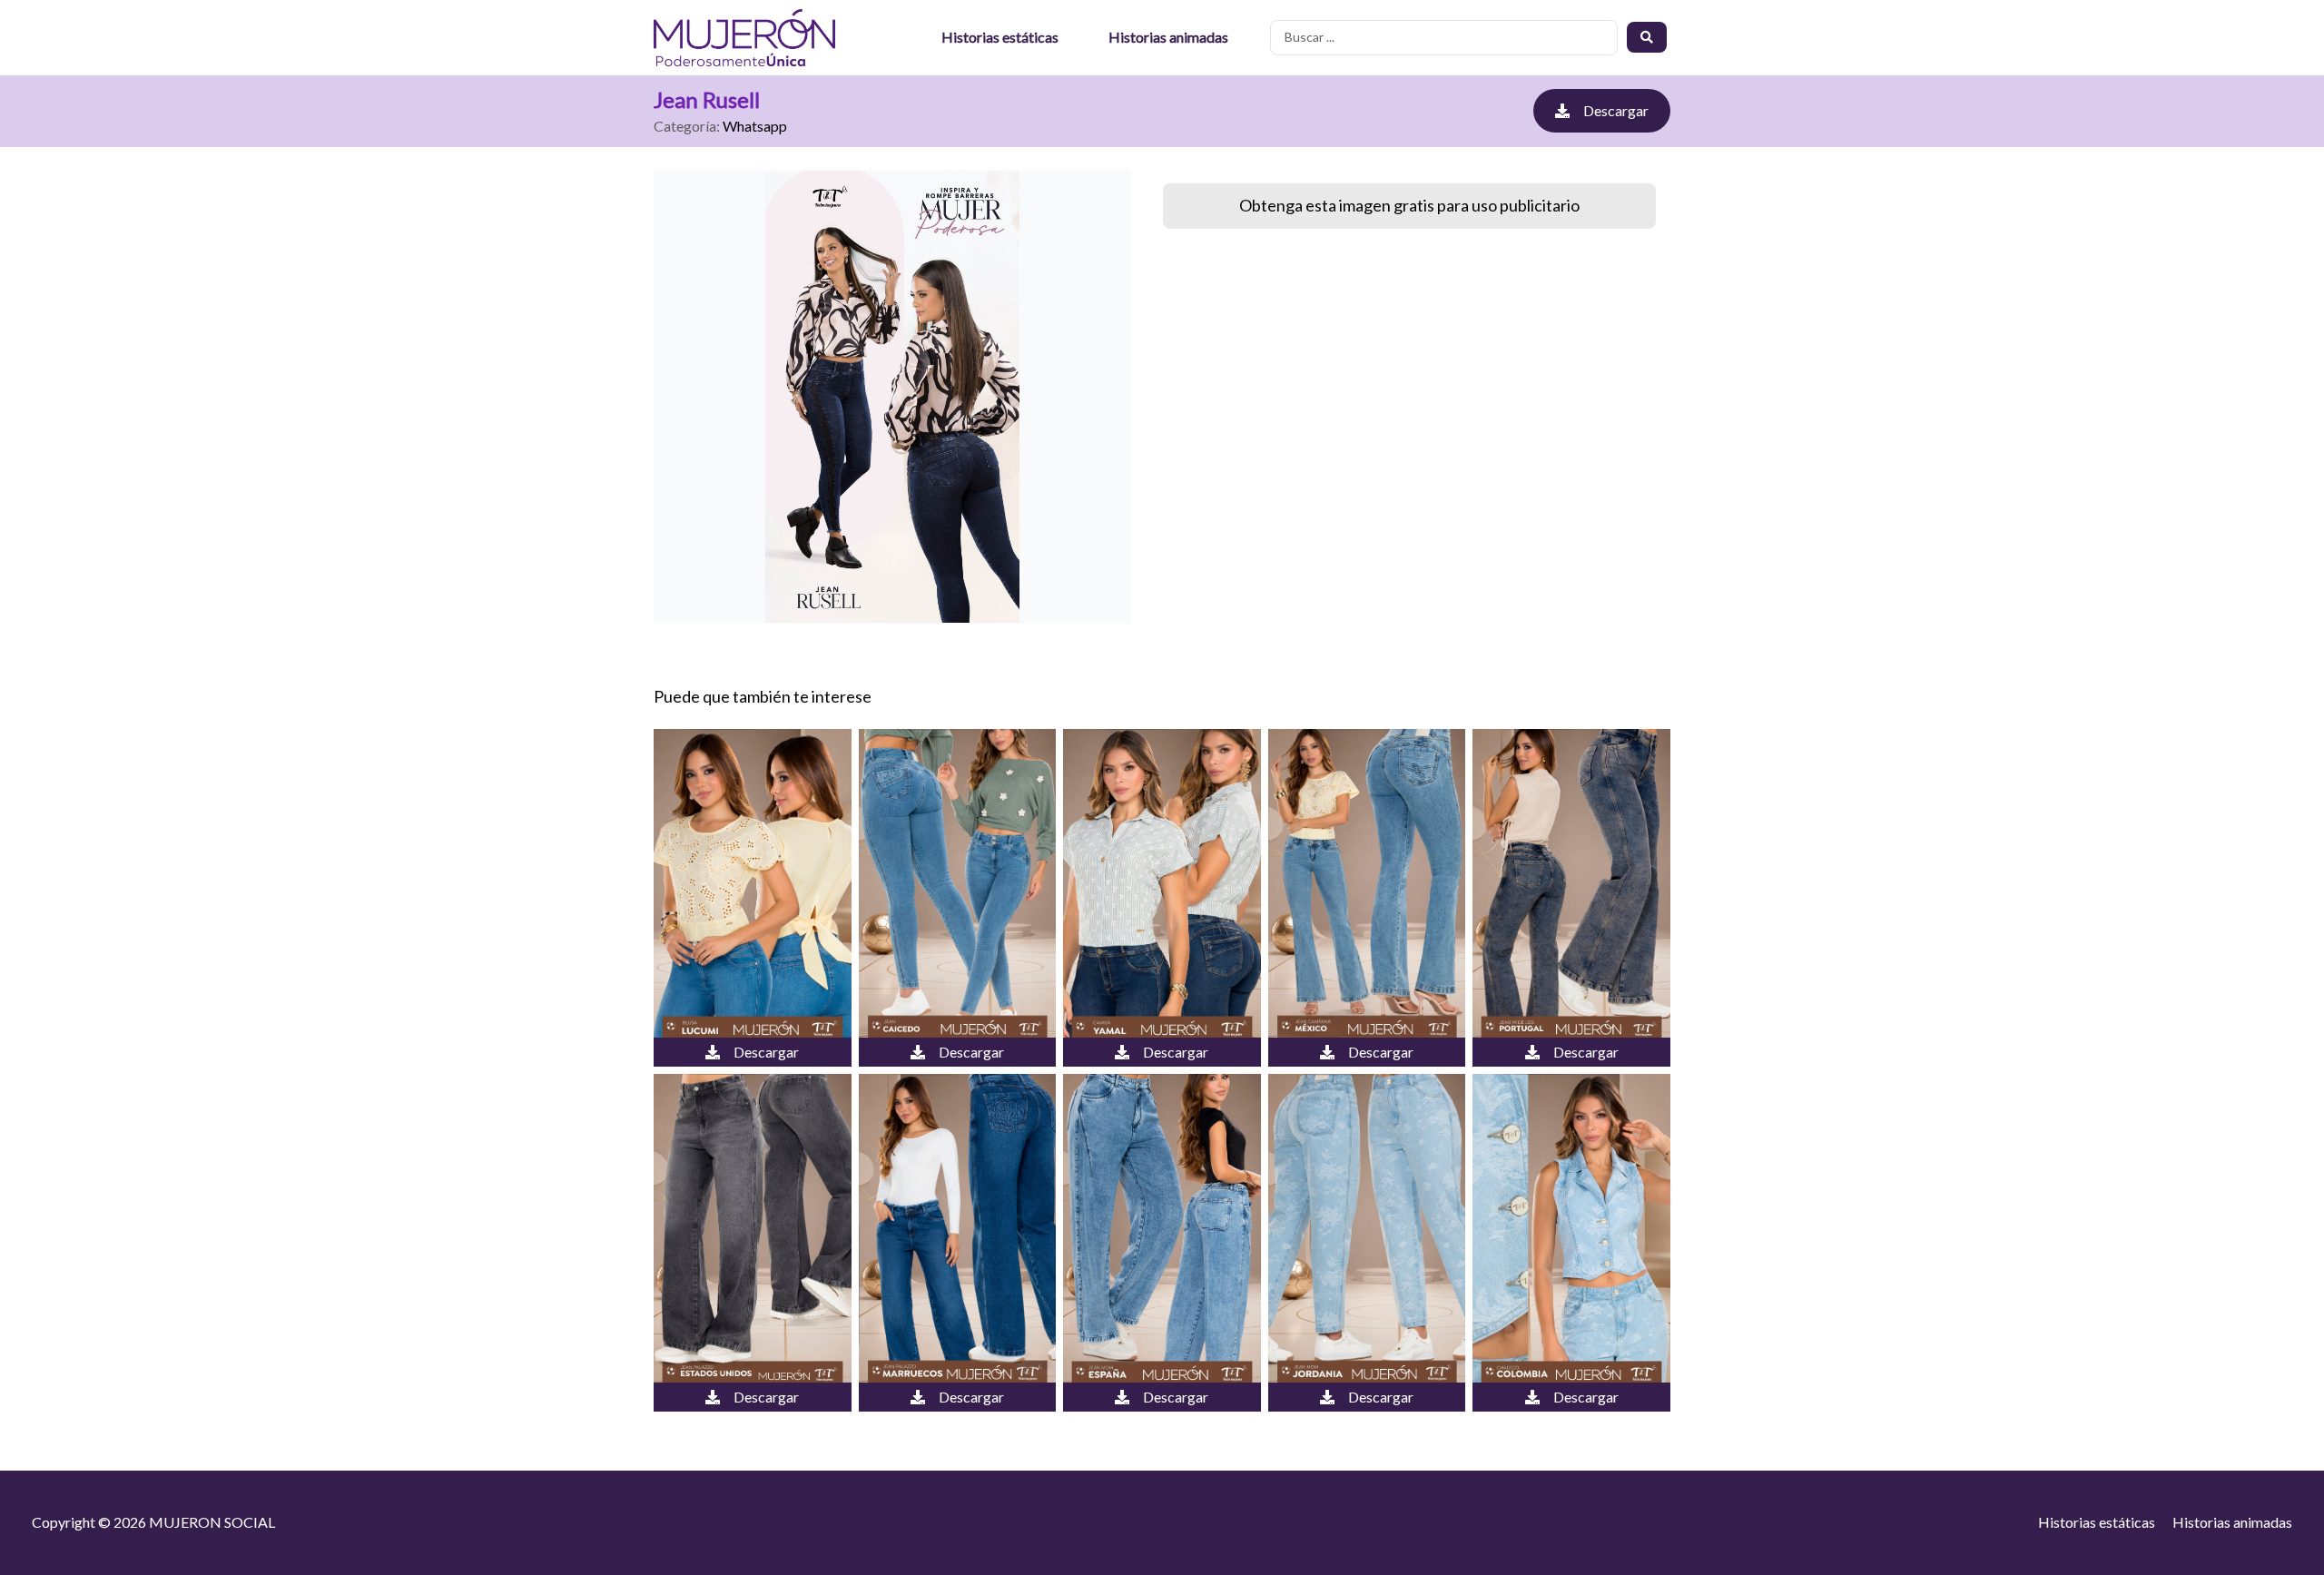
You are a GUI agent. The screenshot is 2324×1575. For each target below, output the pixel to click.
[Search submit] (1647, 37)
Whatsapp (755, 126)
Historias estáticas (1000, 37)
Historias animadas (1168, 37)
